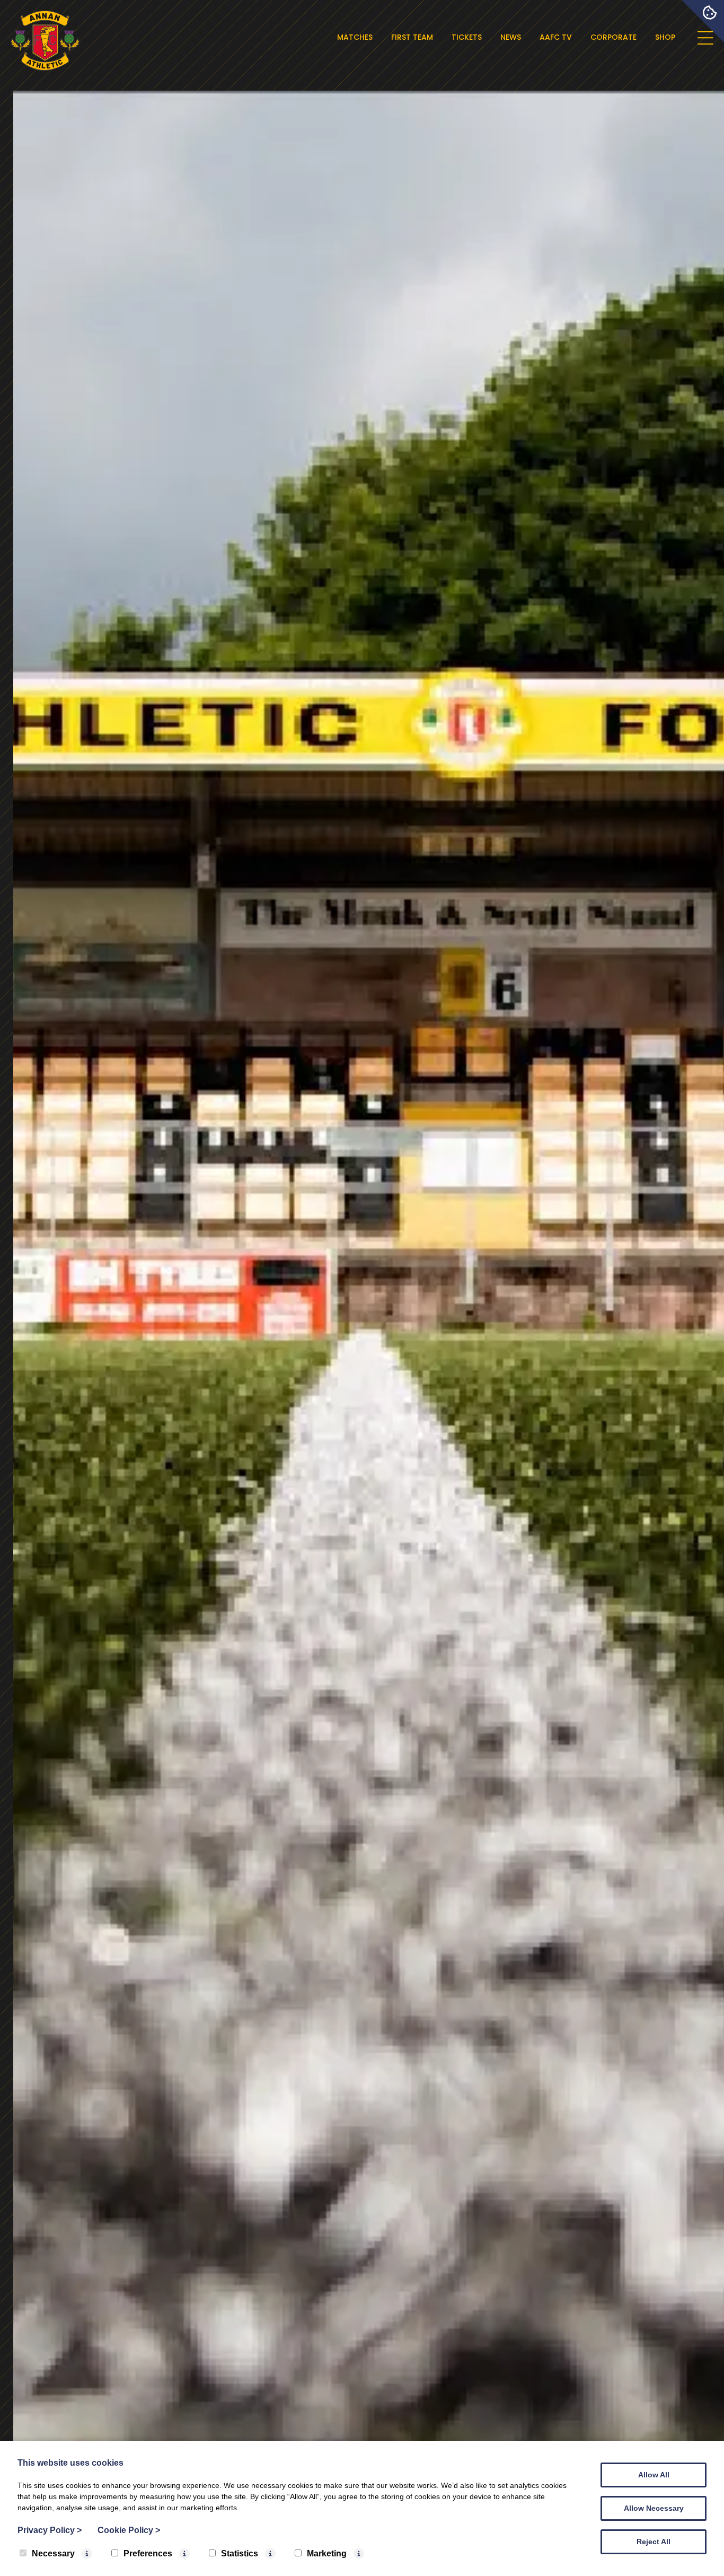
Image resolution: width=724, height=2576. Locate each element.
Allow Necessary (654, 2508)
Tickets (467, 37)
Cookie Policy (129, 2530)
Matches (355, 37)
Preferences (148, 2553)
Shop (665, 37)
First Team (412, 37)
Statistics (240, 2553)
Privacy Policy (50, 2530)
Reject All (654, 2542)
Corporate (613, 37)
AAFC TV (556, 37)
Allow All (654, 2475)
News (511, 37)
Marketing (327, 2553)
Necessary (53, 2553)
